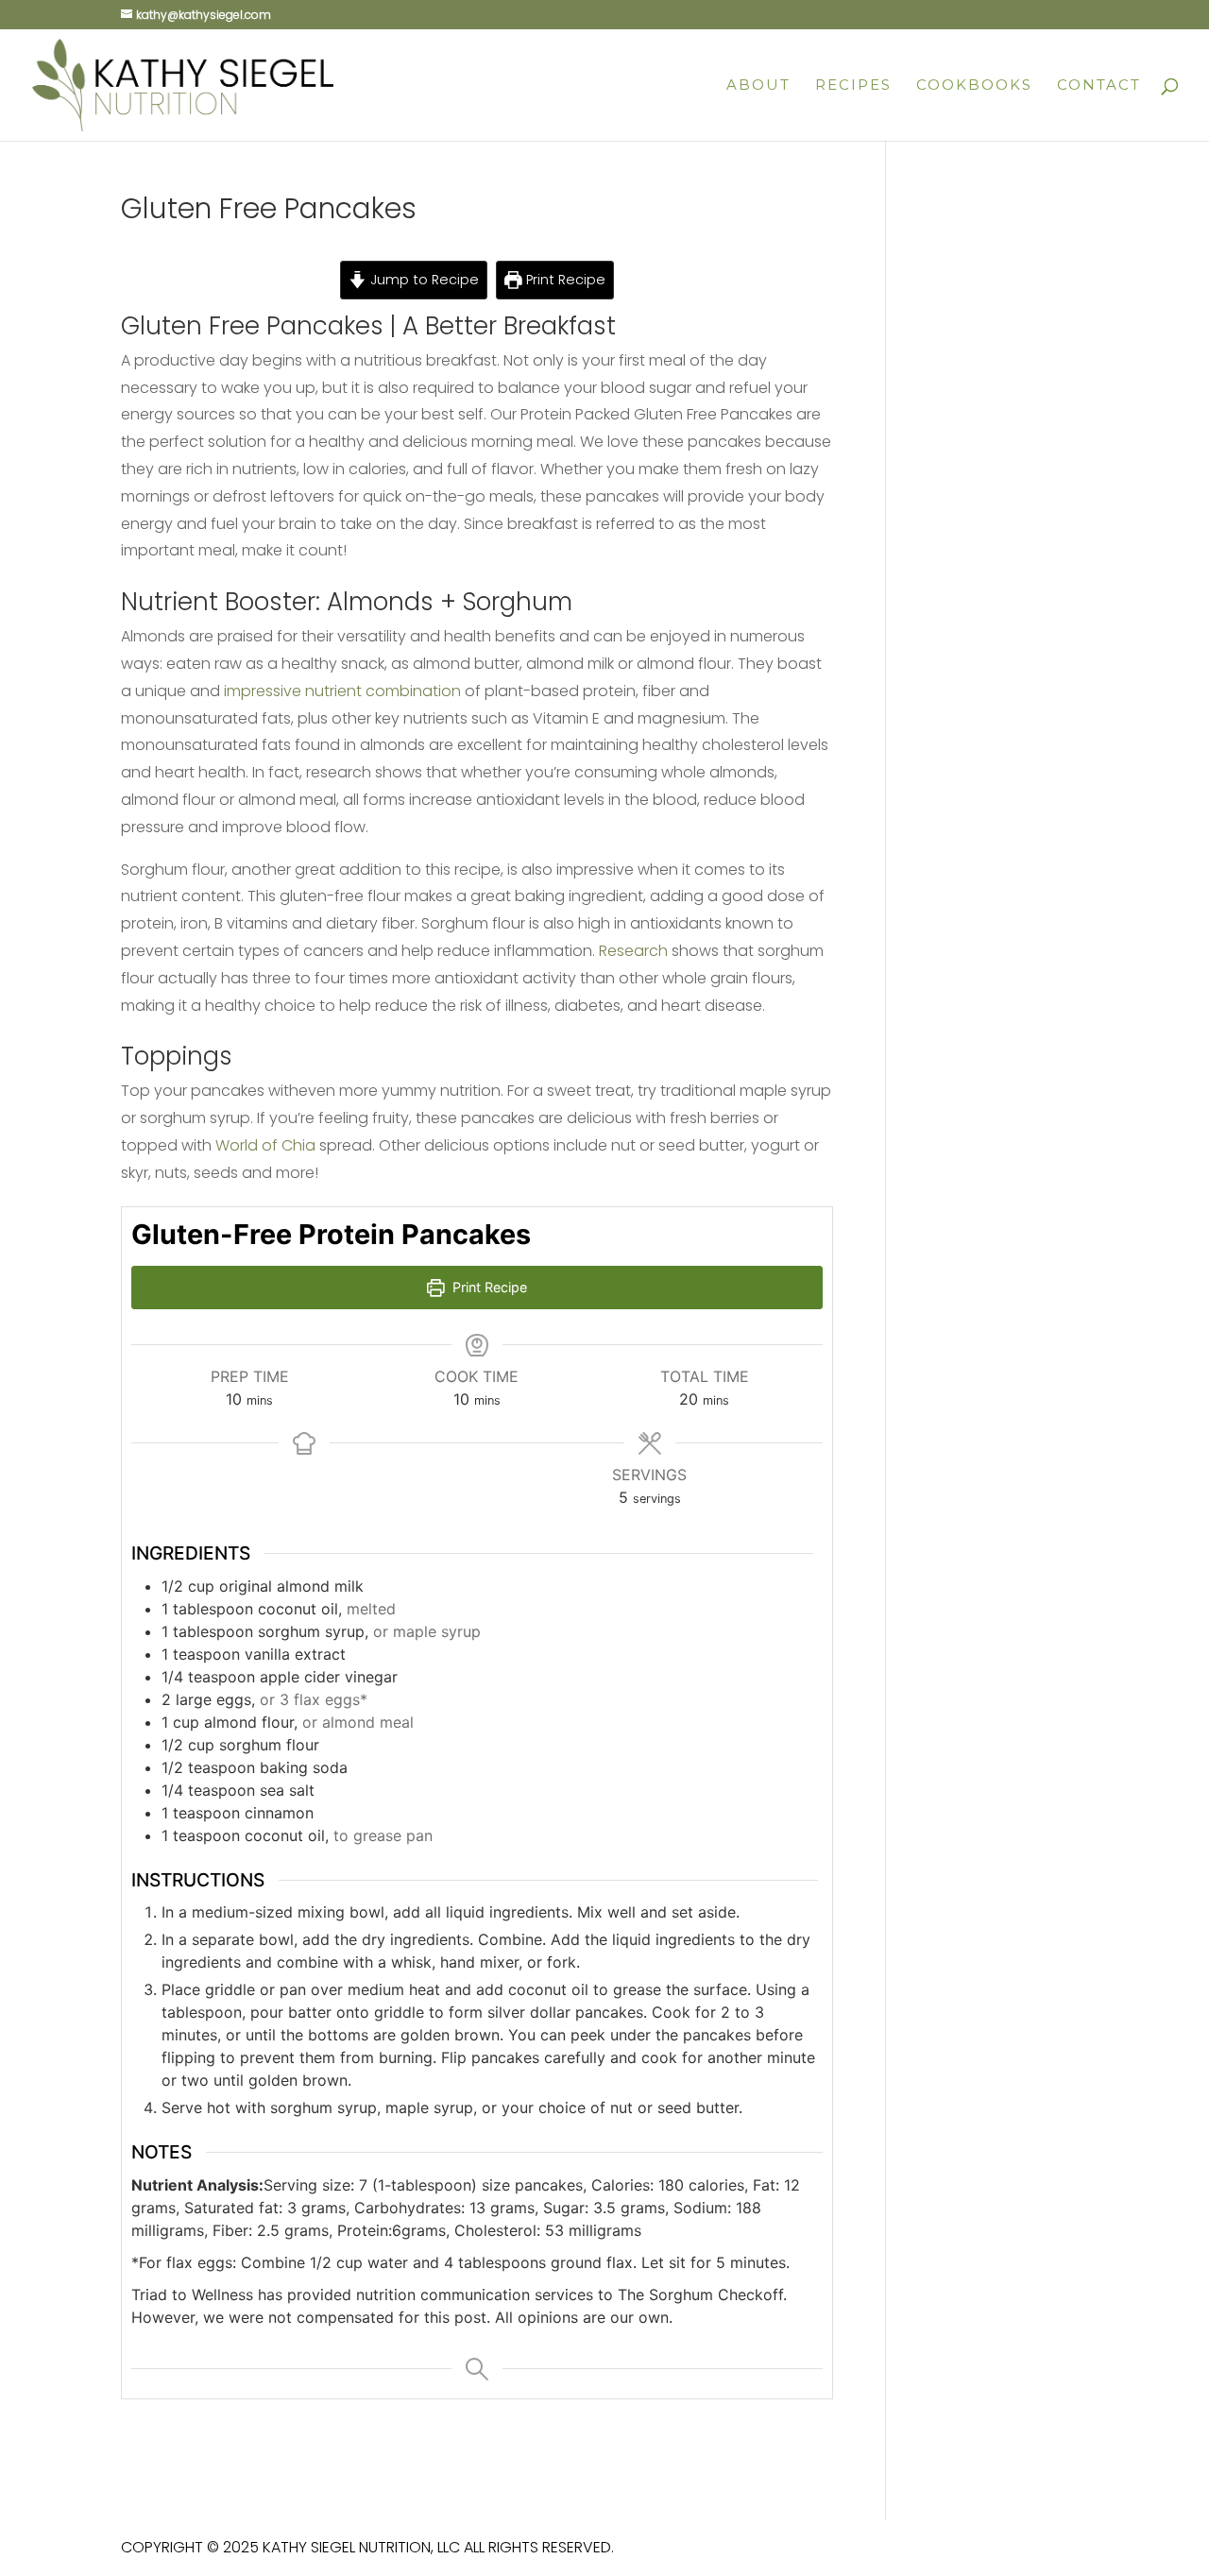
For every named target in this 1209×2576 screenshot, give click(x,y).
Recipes (853, 86)
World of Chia (265, 1145)
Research (633, 951)
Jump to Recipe (423, 280)
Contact (1099, 86)
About (758, 86)
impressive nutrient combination (342, 691)
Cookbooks (974, 86)
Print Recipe (564, 280)
